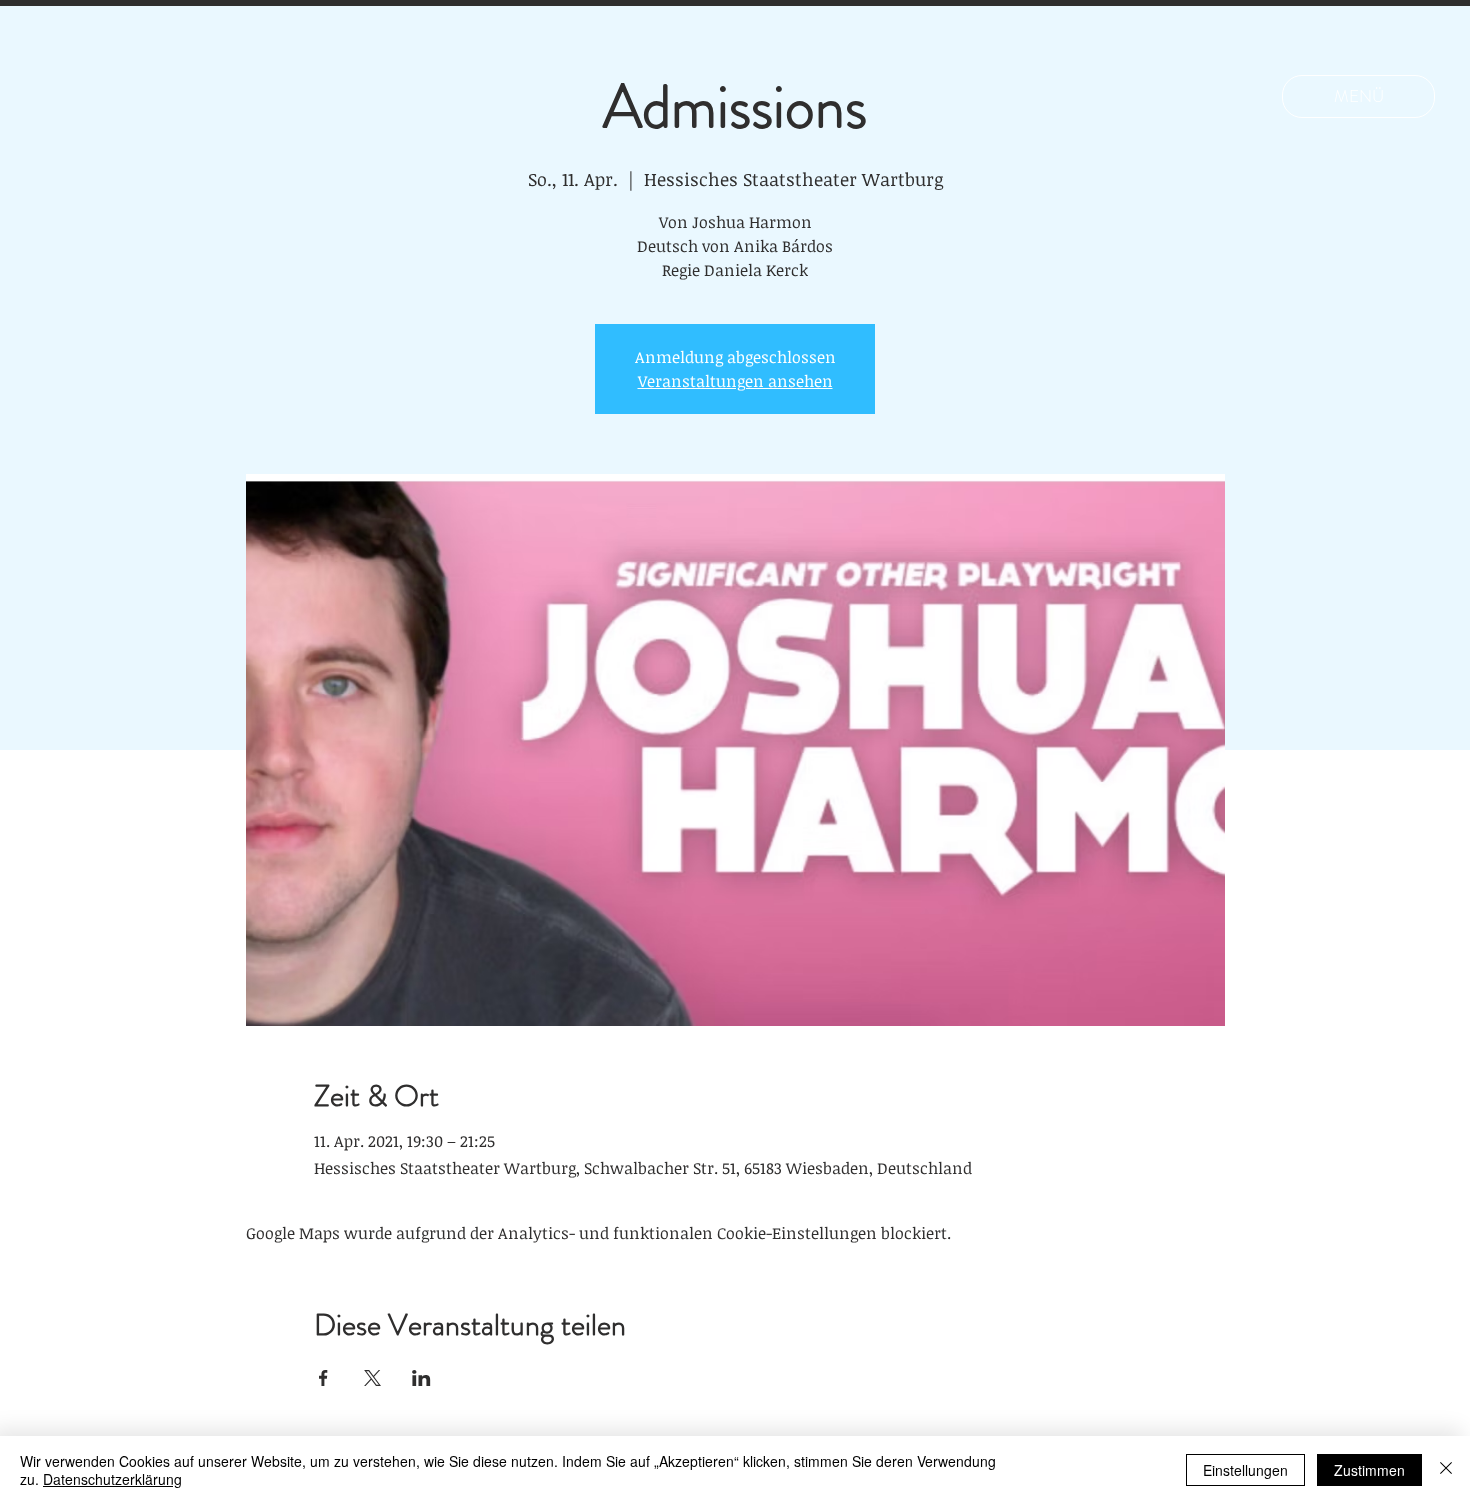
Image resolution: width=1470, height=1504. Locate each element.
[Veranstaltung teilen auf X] (372, 1378)
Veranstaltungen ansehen (735, 381)
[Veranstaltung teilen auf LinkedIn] (421, 1378)
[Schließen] (1446, 1470)
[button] (1358, 96)
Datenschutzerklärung (112, 1479)
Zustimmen (1369, 1470)
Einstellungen (1245, 1470)
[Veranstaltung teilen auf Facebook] (323, 1378)
